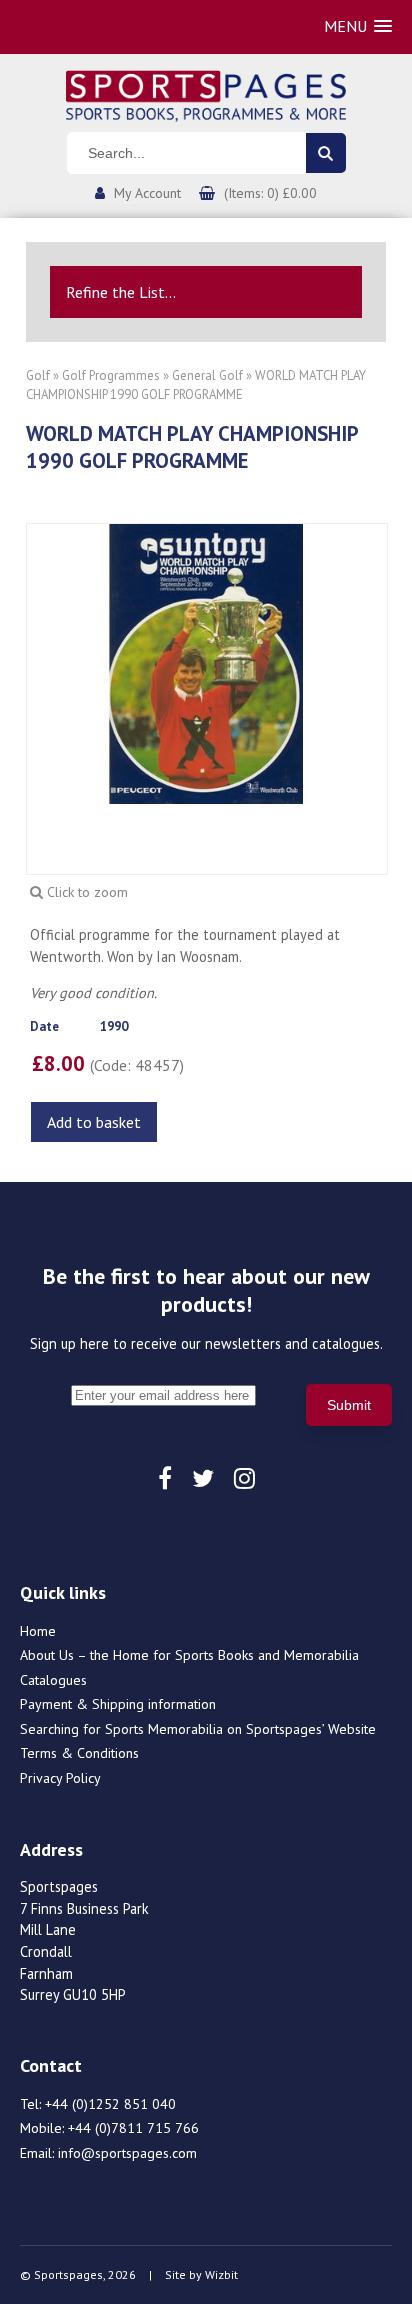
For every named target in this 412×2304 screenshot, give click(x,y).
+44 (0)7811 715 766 (133, 2128)
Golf (38, 375)
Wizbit (221, 2274)
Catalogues (53, 1680)
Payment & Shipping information (118, 1704)
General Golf (209, 375)
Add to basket (94, 1122)
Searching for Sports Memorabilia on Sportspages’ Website (198, 1729)
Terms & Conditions (79, 1753)
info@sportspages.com (127, 2153)
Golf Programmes (111, 375)
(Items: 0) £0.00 (270, 193)
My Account (147, 193)
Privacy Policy (60, 1778)
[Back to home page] (206, 94)
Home (38, 1631)
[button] (358, 26)
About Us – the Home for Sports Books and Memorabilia (189, 1655)
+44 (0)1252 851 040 (110, 2104)
